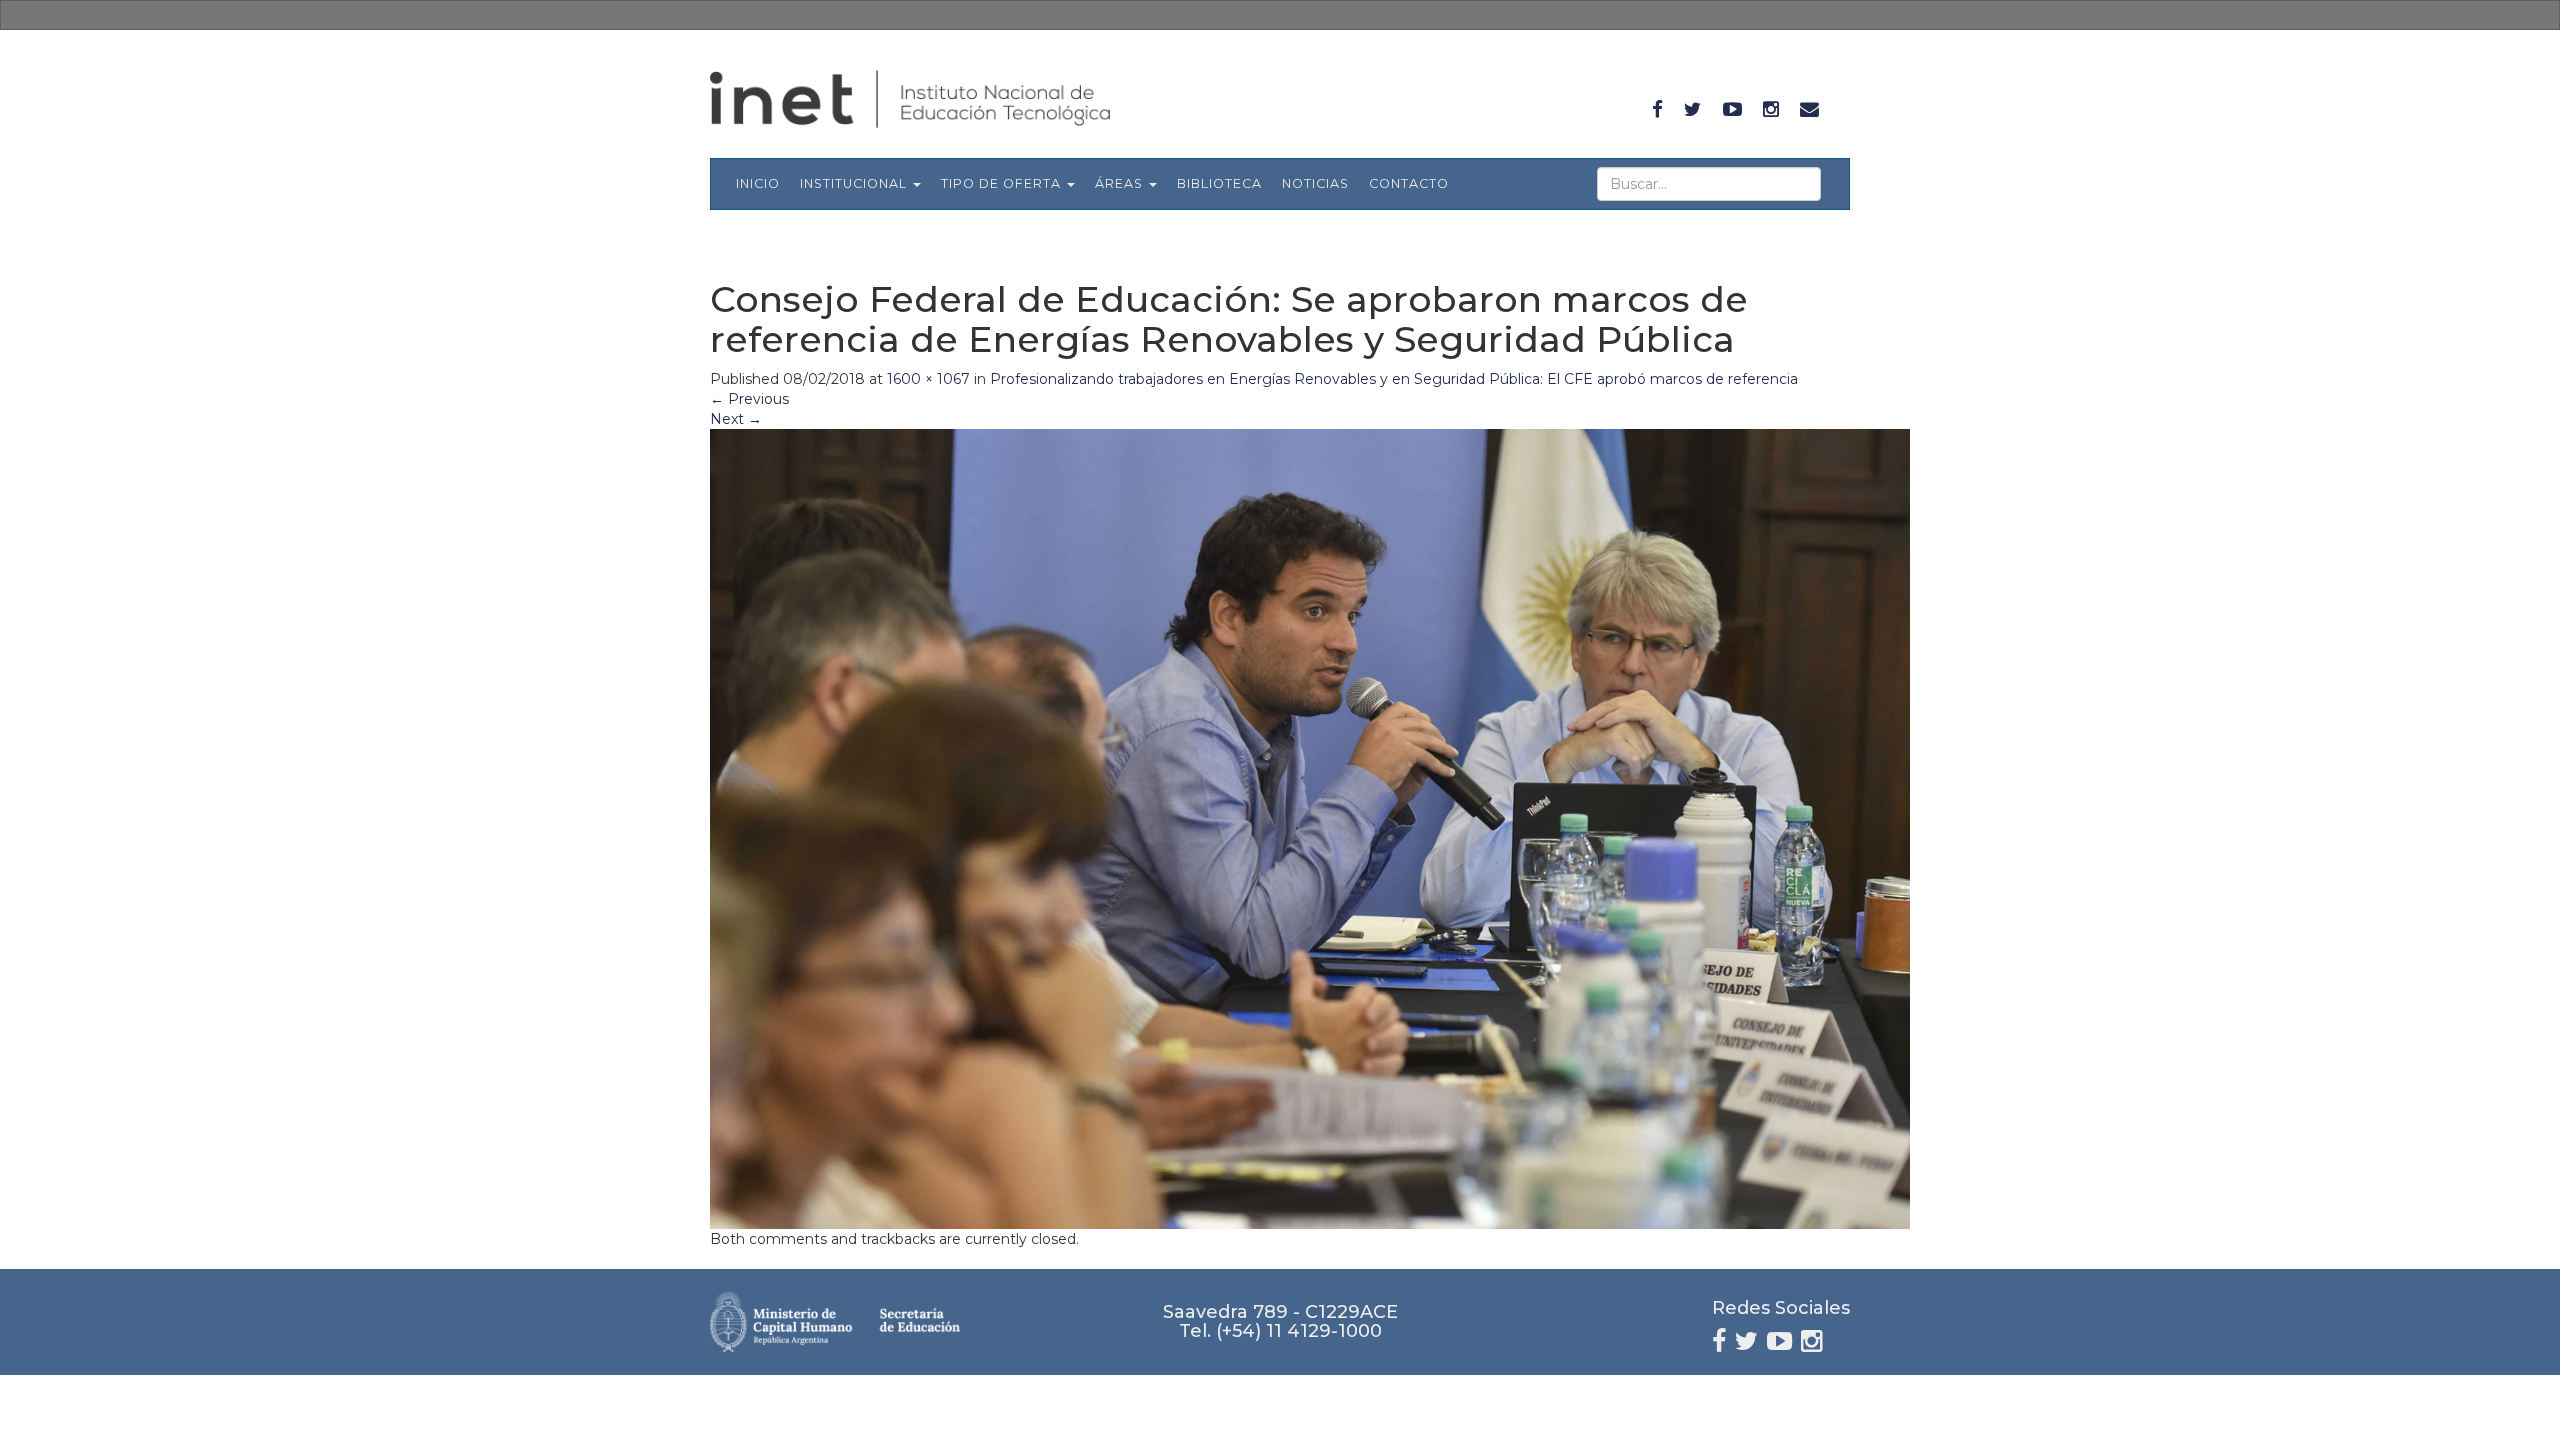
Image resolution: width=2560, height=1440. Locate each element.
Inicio (758, 183)
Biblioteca (1219, 183)
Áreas (1121, 183)
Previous (749, 399)
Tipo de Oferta (1003, 183)
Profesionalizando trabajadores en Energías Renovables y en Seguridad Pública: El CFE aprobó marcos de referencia (1394, 379)
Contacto (1409, 183)
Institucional (855, 183)
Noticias (1315, 183)
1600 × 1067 (928, 379)
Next (736, 419)
